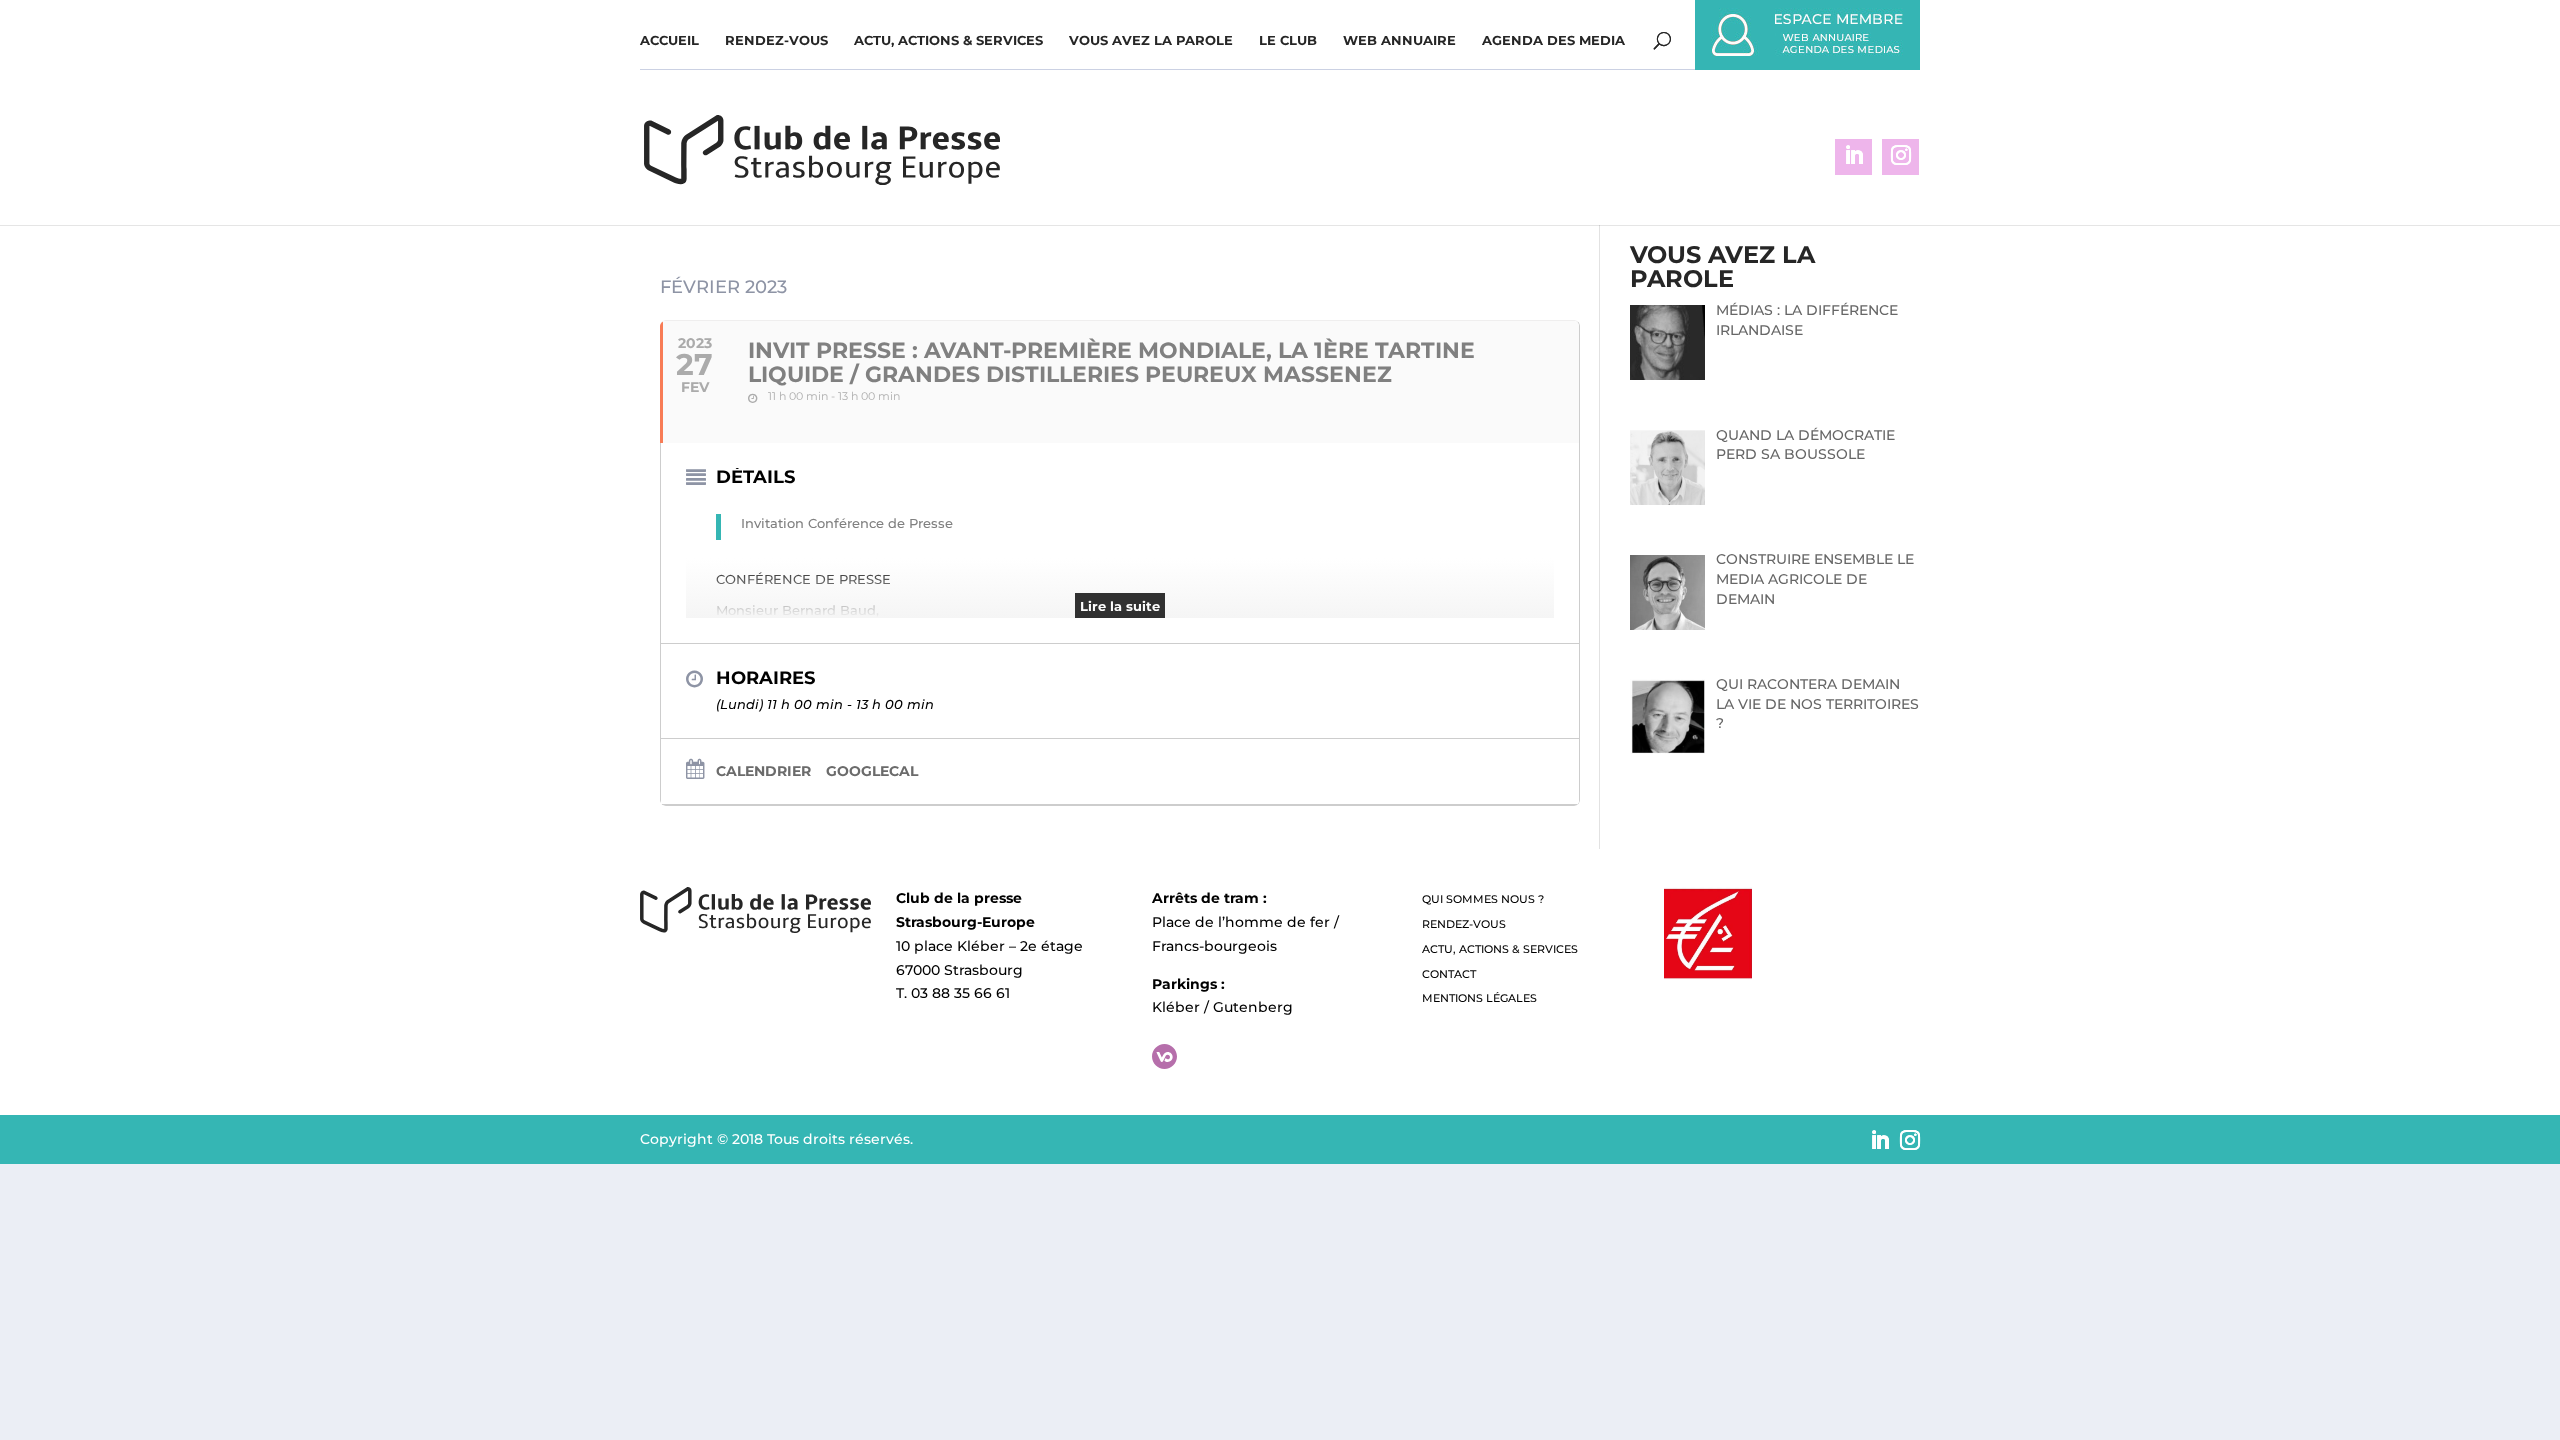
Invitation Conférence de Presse (847, 523)
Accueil (669, 40)
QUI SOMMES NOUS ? (1483, 899)
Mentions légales (1479, 998)
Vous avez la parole (1151, 40)
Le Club (1288, 40)
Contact (1449, 974)
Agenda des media (1553, 40)
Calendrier (763, 771)
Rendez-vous (776, 40)
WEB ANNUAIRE (1399, 40)
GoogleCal (872, 771)
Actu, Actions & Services (948, 40)
